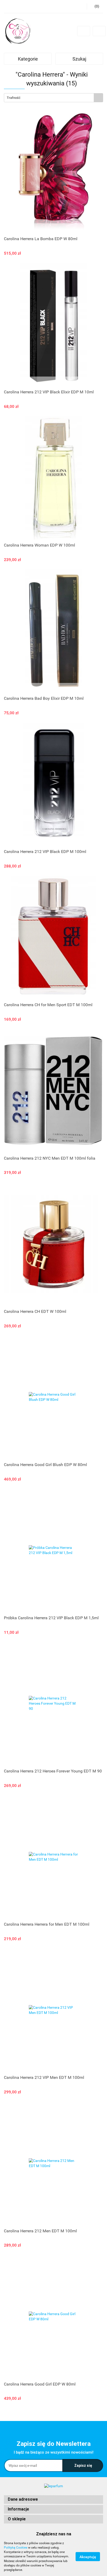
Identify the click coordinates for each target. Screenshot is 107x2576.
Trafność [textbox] (14, 98)
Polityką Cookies (16, 2548)
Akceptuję (88, 2557)
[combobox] (53, 98)
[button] (53, 2500)
